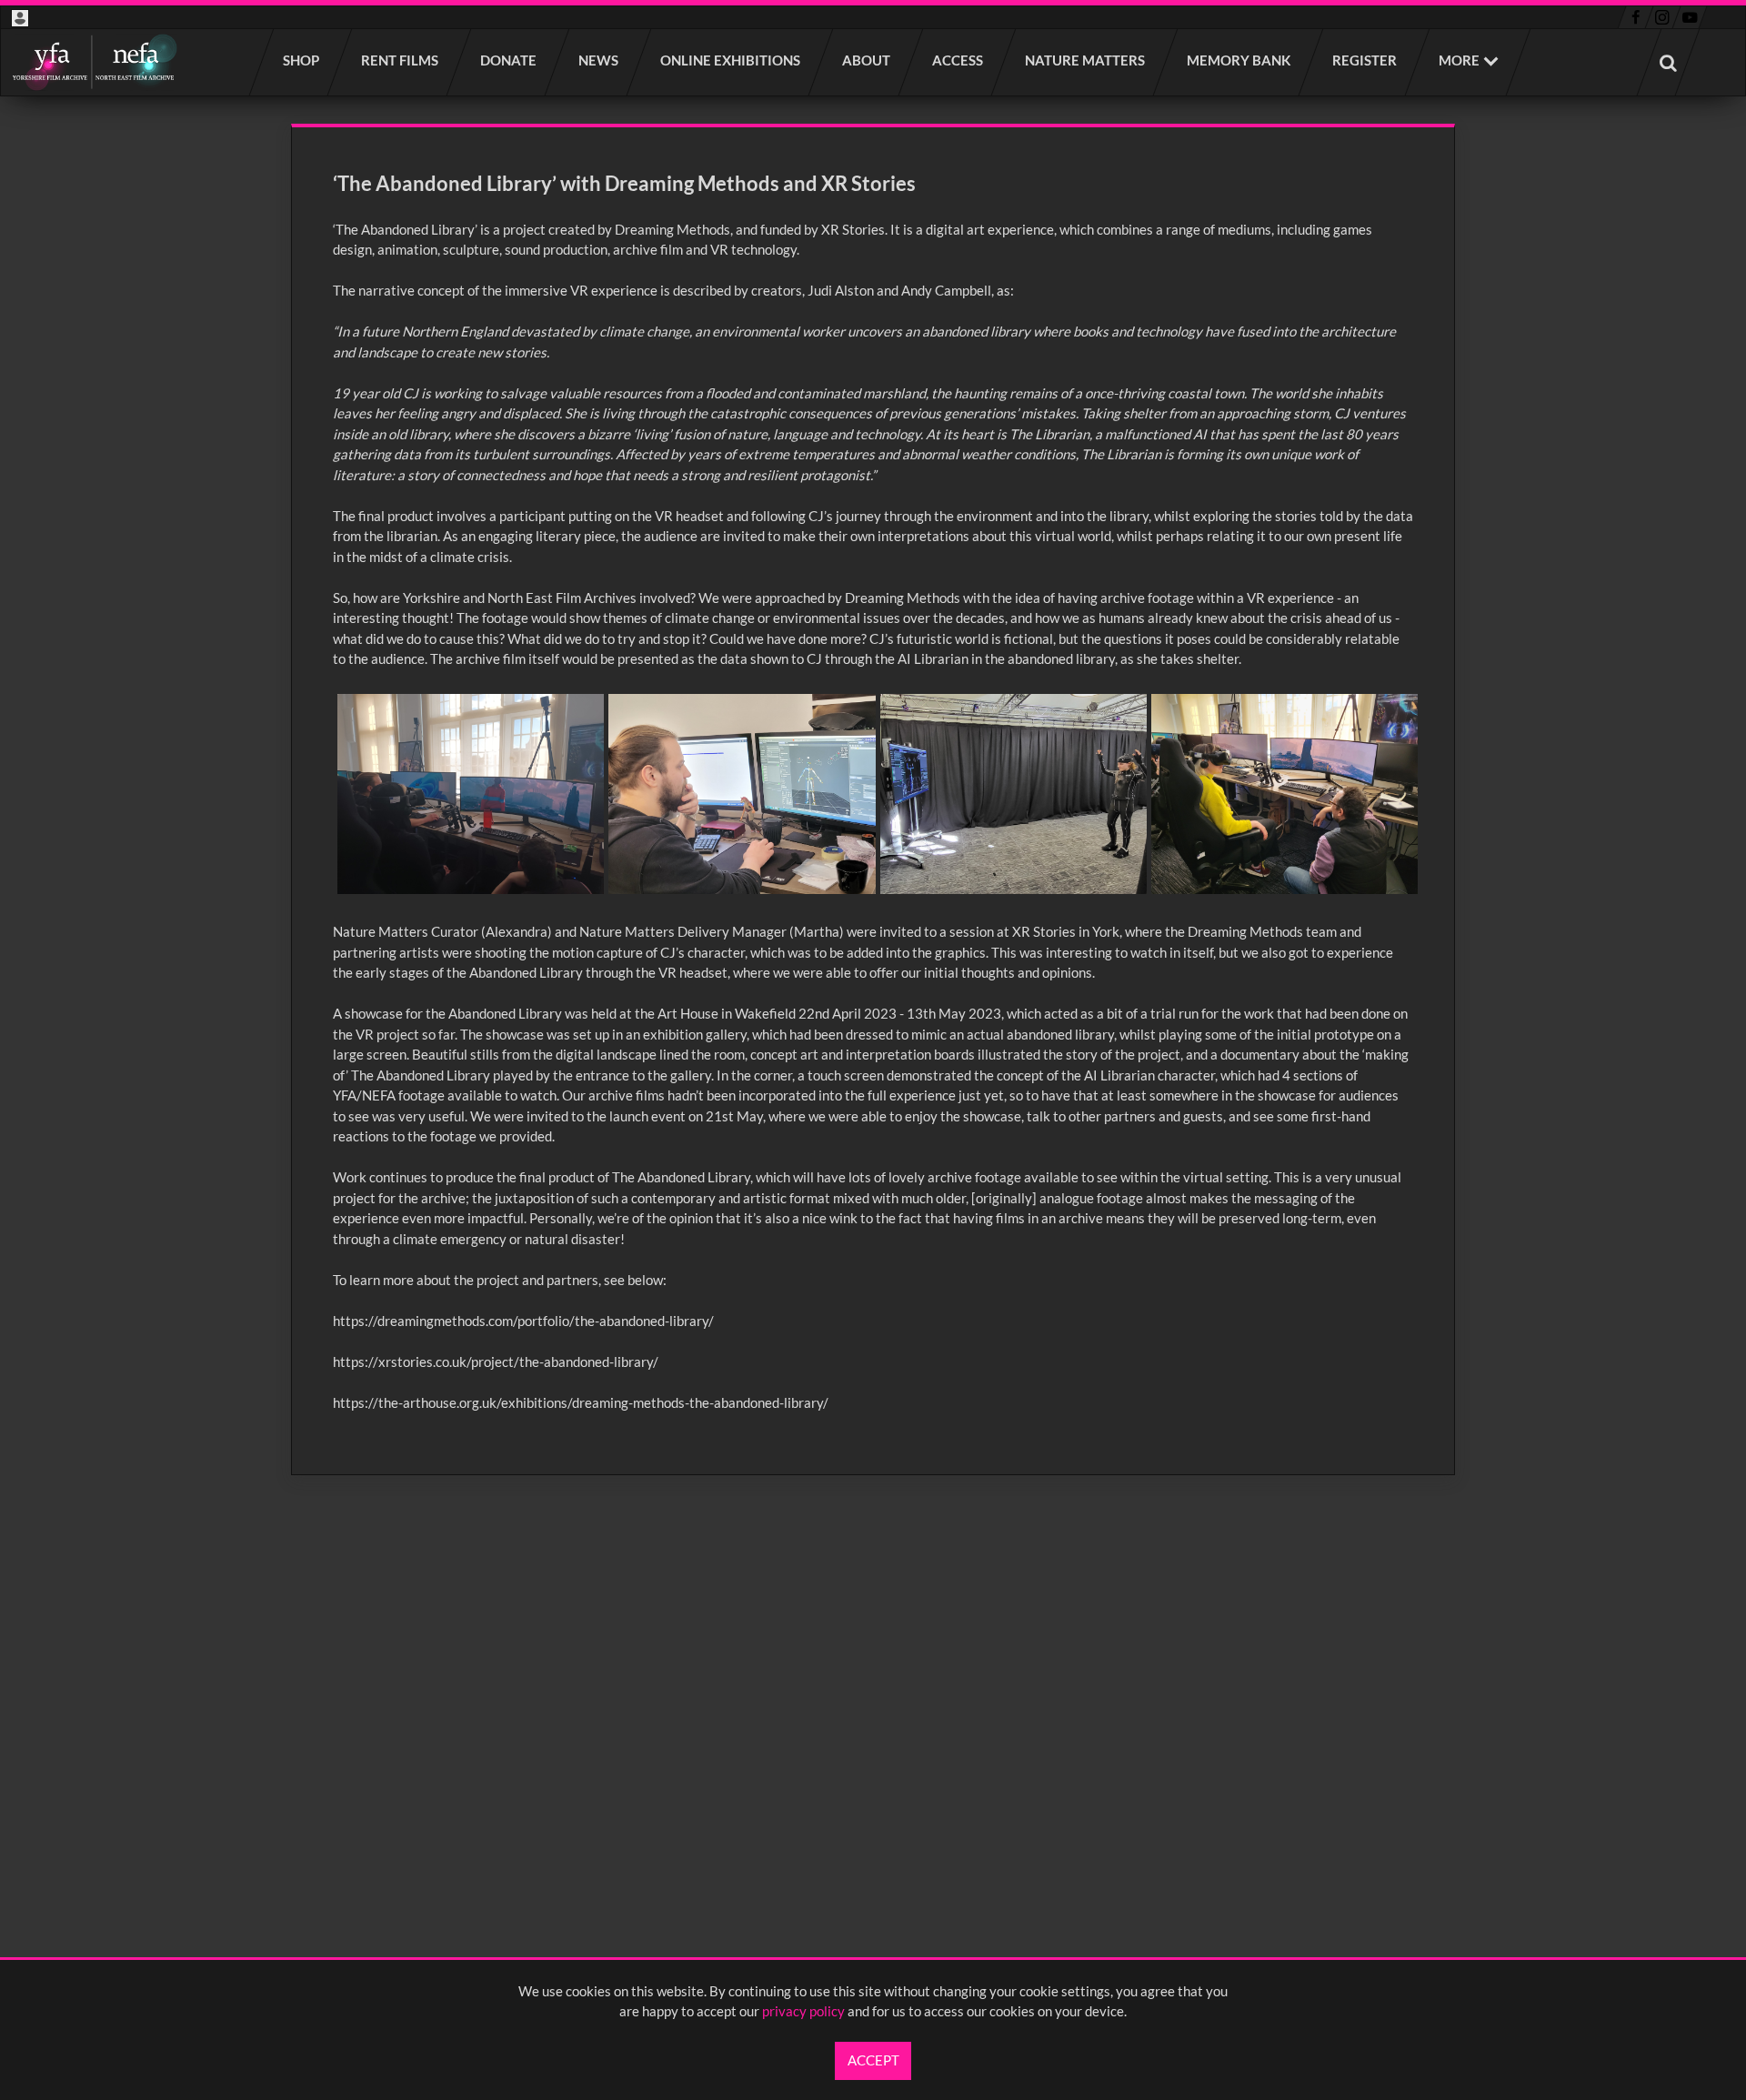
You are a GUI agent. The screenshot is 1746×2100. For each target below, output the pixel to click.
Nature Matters (1086, 60)
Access (958, 60)
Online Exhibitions (731, 60)
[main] (873, 799)
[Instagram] (1663, 17)
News (599, 60)
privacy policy (803, 2011)
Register (1365, 60)
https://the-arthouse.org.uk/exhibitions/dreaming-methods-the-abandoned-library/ (581, 1402)
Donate (509, 60)
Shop (302, 60)
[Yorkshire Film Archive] (94, 62)
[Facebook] (1636, 17)
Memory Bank (1239, 60)
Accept (873, 2060)
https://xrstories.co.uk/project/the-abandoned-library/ (496, 1361)
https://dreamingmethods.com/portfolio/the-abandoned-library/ (523, 1321)
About (867, 60)
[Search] (1669, 62)
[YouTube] (1690, 17)
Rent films (401, 60)
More (1459, 60)
